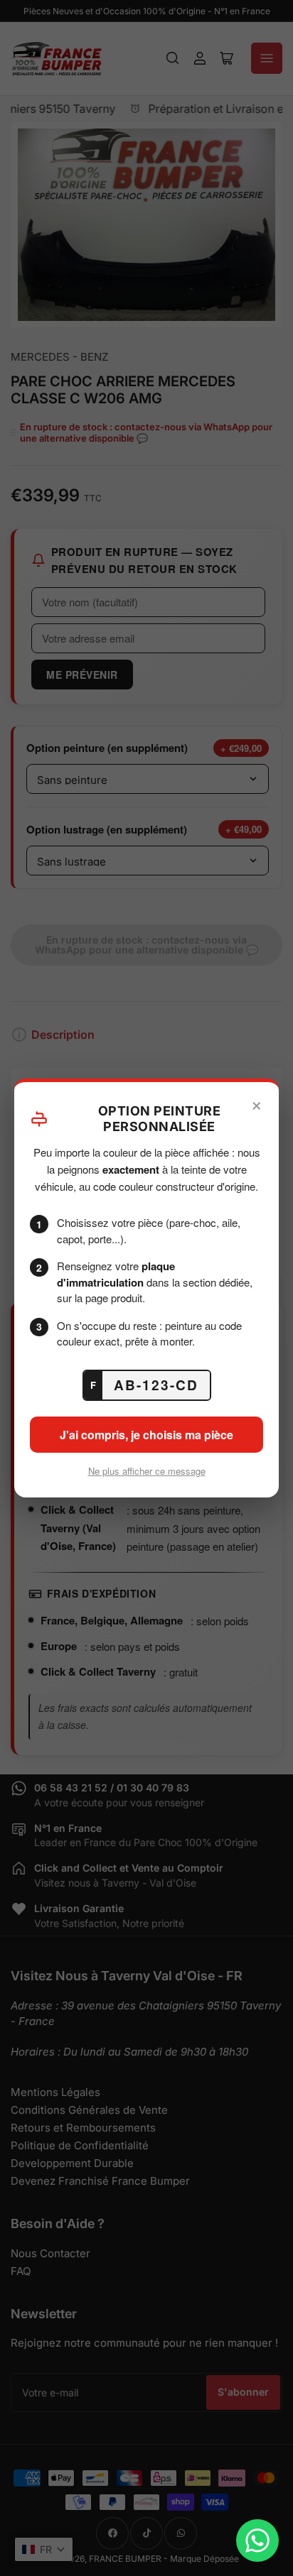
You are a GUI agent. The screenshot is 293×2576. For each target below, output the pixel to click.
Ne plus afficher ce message (147, 1471)
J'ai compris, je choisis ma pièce (146, 1435)
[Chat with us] (257, 2540)
